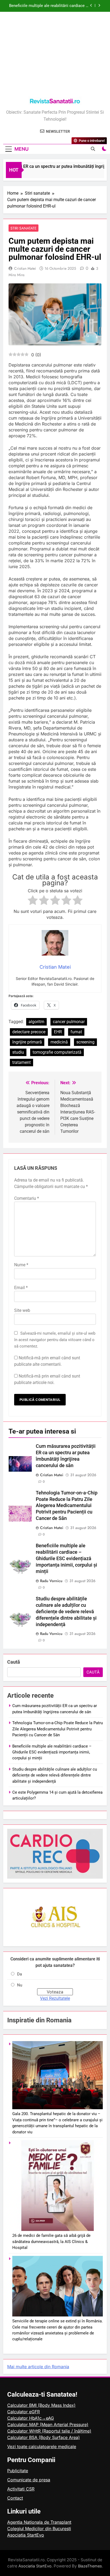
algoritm (36, 1022)
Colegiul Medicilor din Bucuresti (39, 2529)
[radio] (33, 901)
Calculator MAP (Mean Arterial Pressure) (48, 2425)
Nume (21, 1265)
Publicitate (18, 2471)
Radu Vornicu (51, 1581)
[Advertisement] (55, 55)
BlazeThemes (90, 2566)
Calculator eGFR (23, 2412)
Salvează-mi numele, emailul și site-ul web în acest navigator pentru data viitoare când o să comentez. (55, 1340)
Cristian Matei (25, 268)
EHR (58, 1032)
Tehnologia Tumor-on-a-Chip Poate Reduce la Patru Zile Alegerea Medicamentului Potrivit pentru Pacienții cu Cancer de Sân (67, 1506)
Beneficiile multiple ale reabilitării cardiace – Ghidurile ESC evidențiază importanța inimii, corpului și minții (66, 1559)
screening (85, 1042)
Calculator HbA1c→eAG (31, 2418)
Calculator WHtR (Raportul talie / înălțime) (49, 2431)
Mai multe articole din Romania (38, 2367)
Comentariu (27, 1198)
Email (21, 1288)
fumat (76, 1032)
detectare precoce (29, 1032)
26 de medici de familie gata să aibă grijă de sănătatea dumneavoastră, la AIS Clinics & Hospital (51, 2242)
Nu (20, 1985)
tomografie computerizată (57, 1052)
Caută (14, 1662)
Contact (15, 2498)
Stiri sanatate (23, 228)
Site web (22, 1310)
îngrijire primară (27, 1042)
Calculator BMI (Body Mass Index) (41, 2405)
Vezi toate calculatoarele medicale (42, 2447)
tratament (21, 1062)
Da (19, 1974)
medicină (59, 1042)
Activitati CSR (21, 2489)
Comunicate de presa (29, 2480)
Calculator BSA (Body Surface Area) (44, 2437)
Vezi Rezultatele (55, 1998)
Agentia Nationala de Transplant (39, 2522)
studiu (18, 1052)
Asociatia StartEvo (26, 2535)
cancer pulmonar (69, 1022)
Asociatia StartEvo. (36, 2566)
